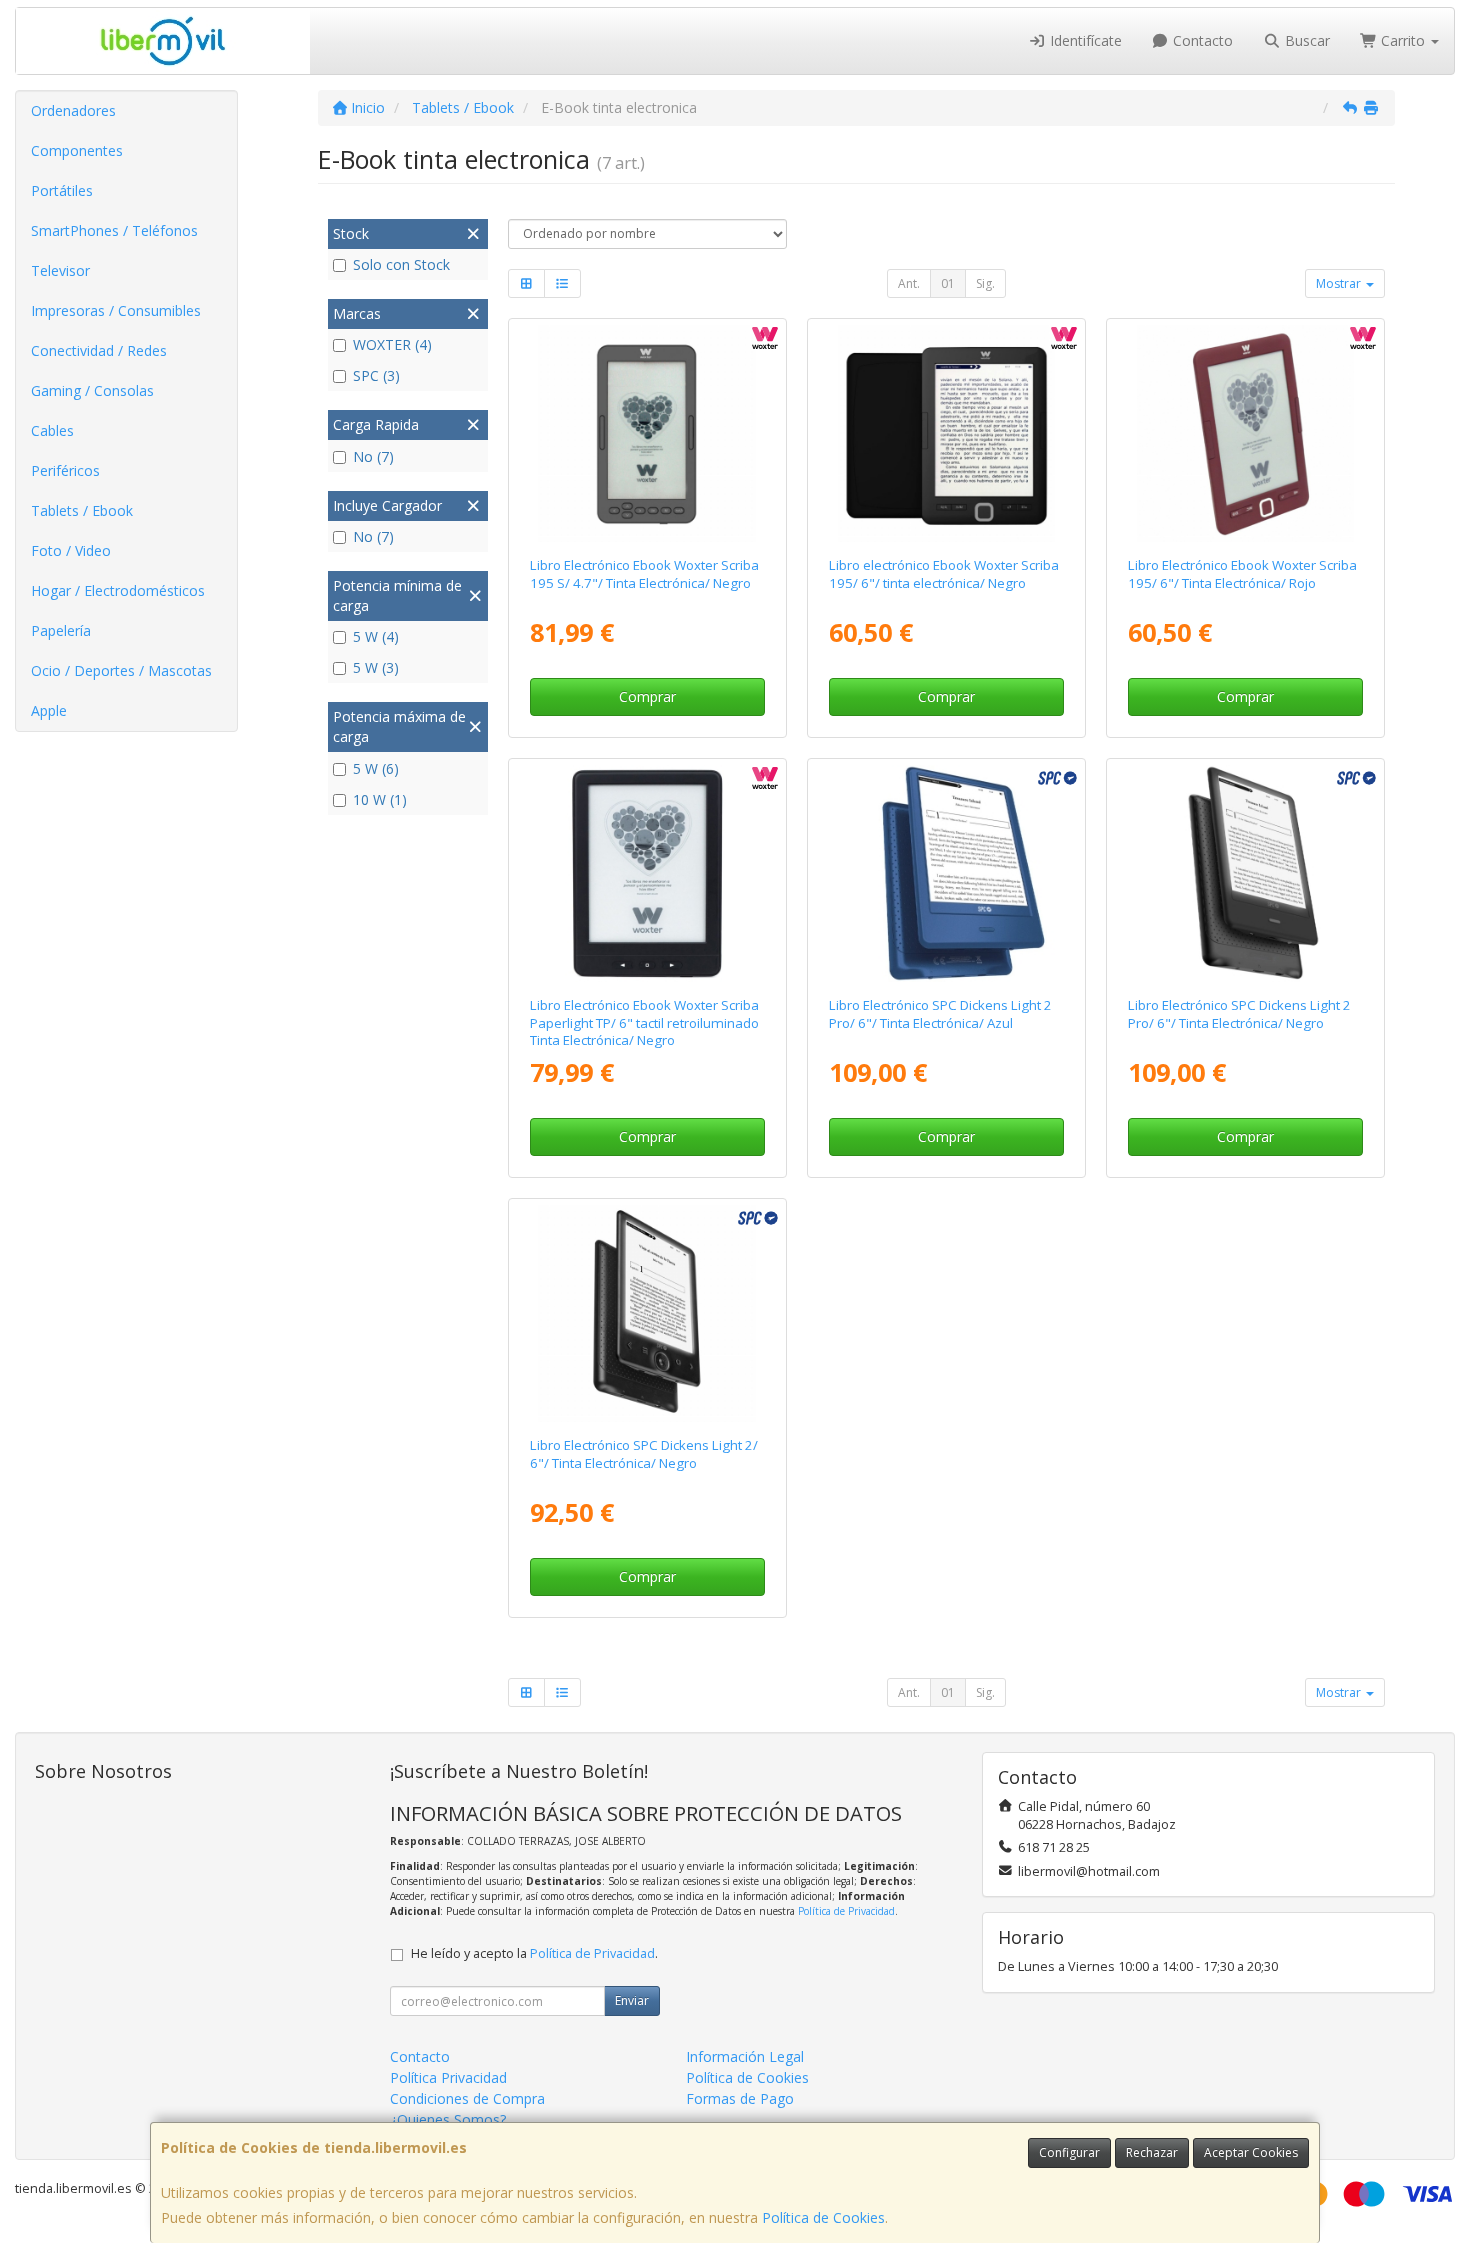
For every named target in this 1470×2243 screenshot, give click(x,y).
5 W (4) (376, 636)
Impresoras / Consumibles (116, 310)
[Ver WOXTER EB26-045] (1246, 434)
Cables (52, 430)
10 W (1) (380, 799)
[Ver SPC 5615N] (1246, 874)
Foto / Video (71, 550)
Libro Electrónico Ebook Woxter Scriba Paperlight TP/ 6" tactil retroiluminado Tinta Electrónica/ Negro (644, 1022)
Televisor (60, 270)
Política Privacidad (448, 2077)
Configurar (1069, 2152)
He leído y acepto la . (534, 1953)
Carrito (1403, 40)
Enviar (632, 2000)
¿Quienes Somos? (448, 2119)
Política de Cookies (823, 2217)
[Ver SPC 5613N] (647, 1314)
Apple (49, 710)
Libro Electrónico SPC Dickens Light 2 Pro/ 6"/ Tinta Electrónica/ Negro (1239, 1013)
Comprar (647, 696)
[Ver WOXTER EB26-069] (647, 434)
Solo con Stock (401, 264)
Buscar (1305, 40)
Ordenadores (73, 110)
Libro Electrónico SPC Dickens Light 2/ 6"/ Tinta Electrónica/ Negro (644, 1453)
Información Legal (745, 2056)
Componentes (77, 150)
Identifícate (1084, 40)
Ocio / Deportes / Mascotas (121, 670)
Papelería (61, 630)
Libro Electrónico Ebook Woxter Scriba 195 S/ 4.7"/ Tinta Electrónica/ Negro (644, 573)
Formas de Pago (740, 2098)
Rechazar (1152, 2152)
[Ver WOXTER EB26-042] (947, 434)
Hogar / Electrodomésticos (118, 590)
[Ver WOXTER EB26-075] (647, 874)
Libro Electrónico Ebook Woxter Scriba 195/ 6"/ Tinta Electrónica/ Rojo (1242, 573)
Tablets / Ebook (82, 510)
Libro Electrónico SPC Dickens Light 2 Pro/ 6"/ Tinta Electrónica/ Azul (940, 1013)
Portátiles (62, 190)
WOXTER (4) (392, 344)
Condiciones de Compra (467, 2098)
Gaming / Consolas (92, 390)
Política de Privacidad (846, 1911)
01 (948, 283)
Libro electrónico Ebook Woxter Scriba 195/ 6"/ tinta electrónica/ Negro (944, 573)
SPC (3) (376, 375)
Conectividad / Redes (99, 350)
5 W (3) (376, 667)
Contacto (1201, 40)
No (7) (373, 456)
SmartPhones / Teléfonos (114, 230)
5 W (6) (376, 768)
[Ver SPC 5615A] (947, 874)
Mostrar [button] (1340, 283)
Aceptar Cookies (1251, 2152)
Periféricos (65, 470)
